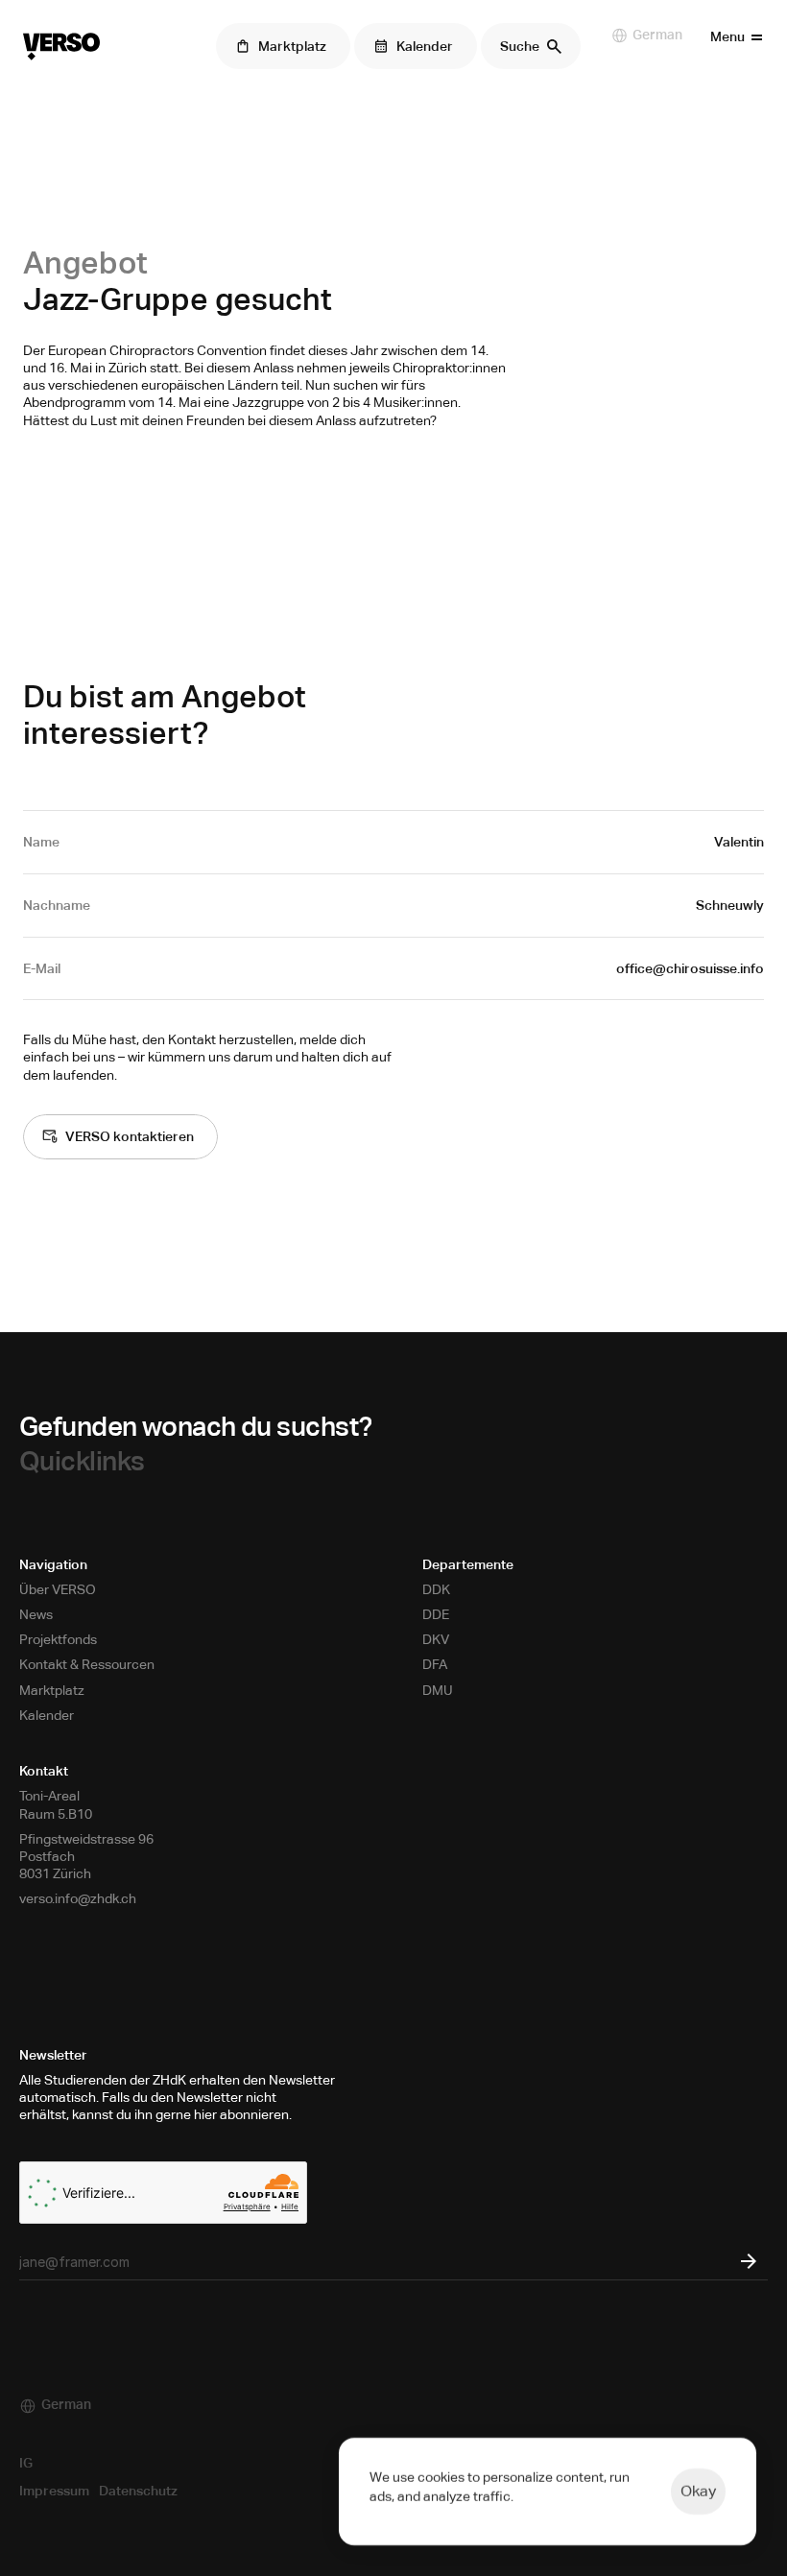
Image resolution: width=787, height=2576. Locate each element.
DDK (436, 1589)
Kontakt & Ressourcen (87, 1664)
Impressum (54, 2491)
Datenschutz (138, 2491)
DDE (436, 1614)
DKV (436, 1639)
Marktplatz (52, 1690)
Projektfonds (58, 1639)
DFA (435, 1664)
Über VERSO (58, 1589)
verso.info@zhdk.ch (78, 1898)
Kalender (47, 1715)
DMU (438, 1690)
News (36, 1614)
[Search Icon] (531, 46)
